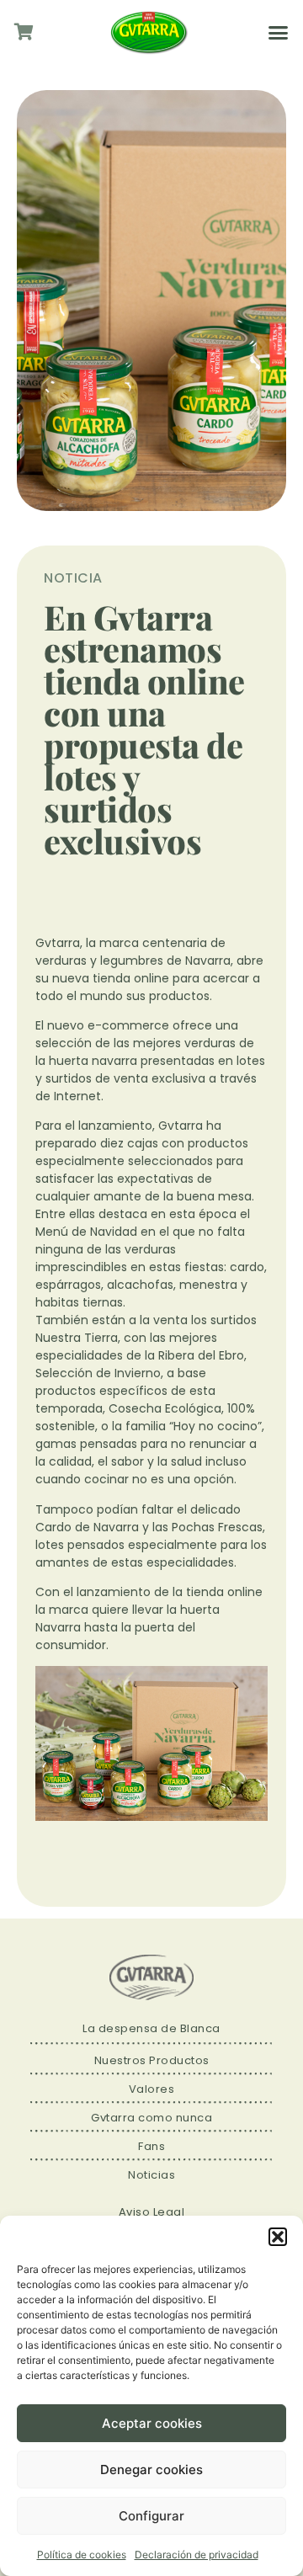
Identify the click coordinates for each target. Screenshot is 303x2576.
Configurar (151, 2516)
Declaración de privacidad (197, 2555)
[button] (278, 2237)
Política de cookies (82, 2555)
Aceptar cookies (152, 2423)
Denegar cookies (151, 2470)
